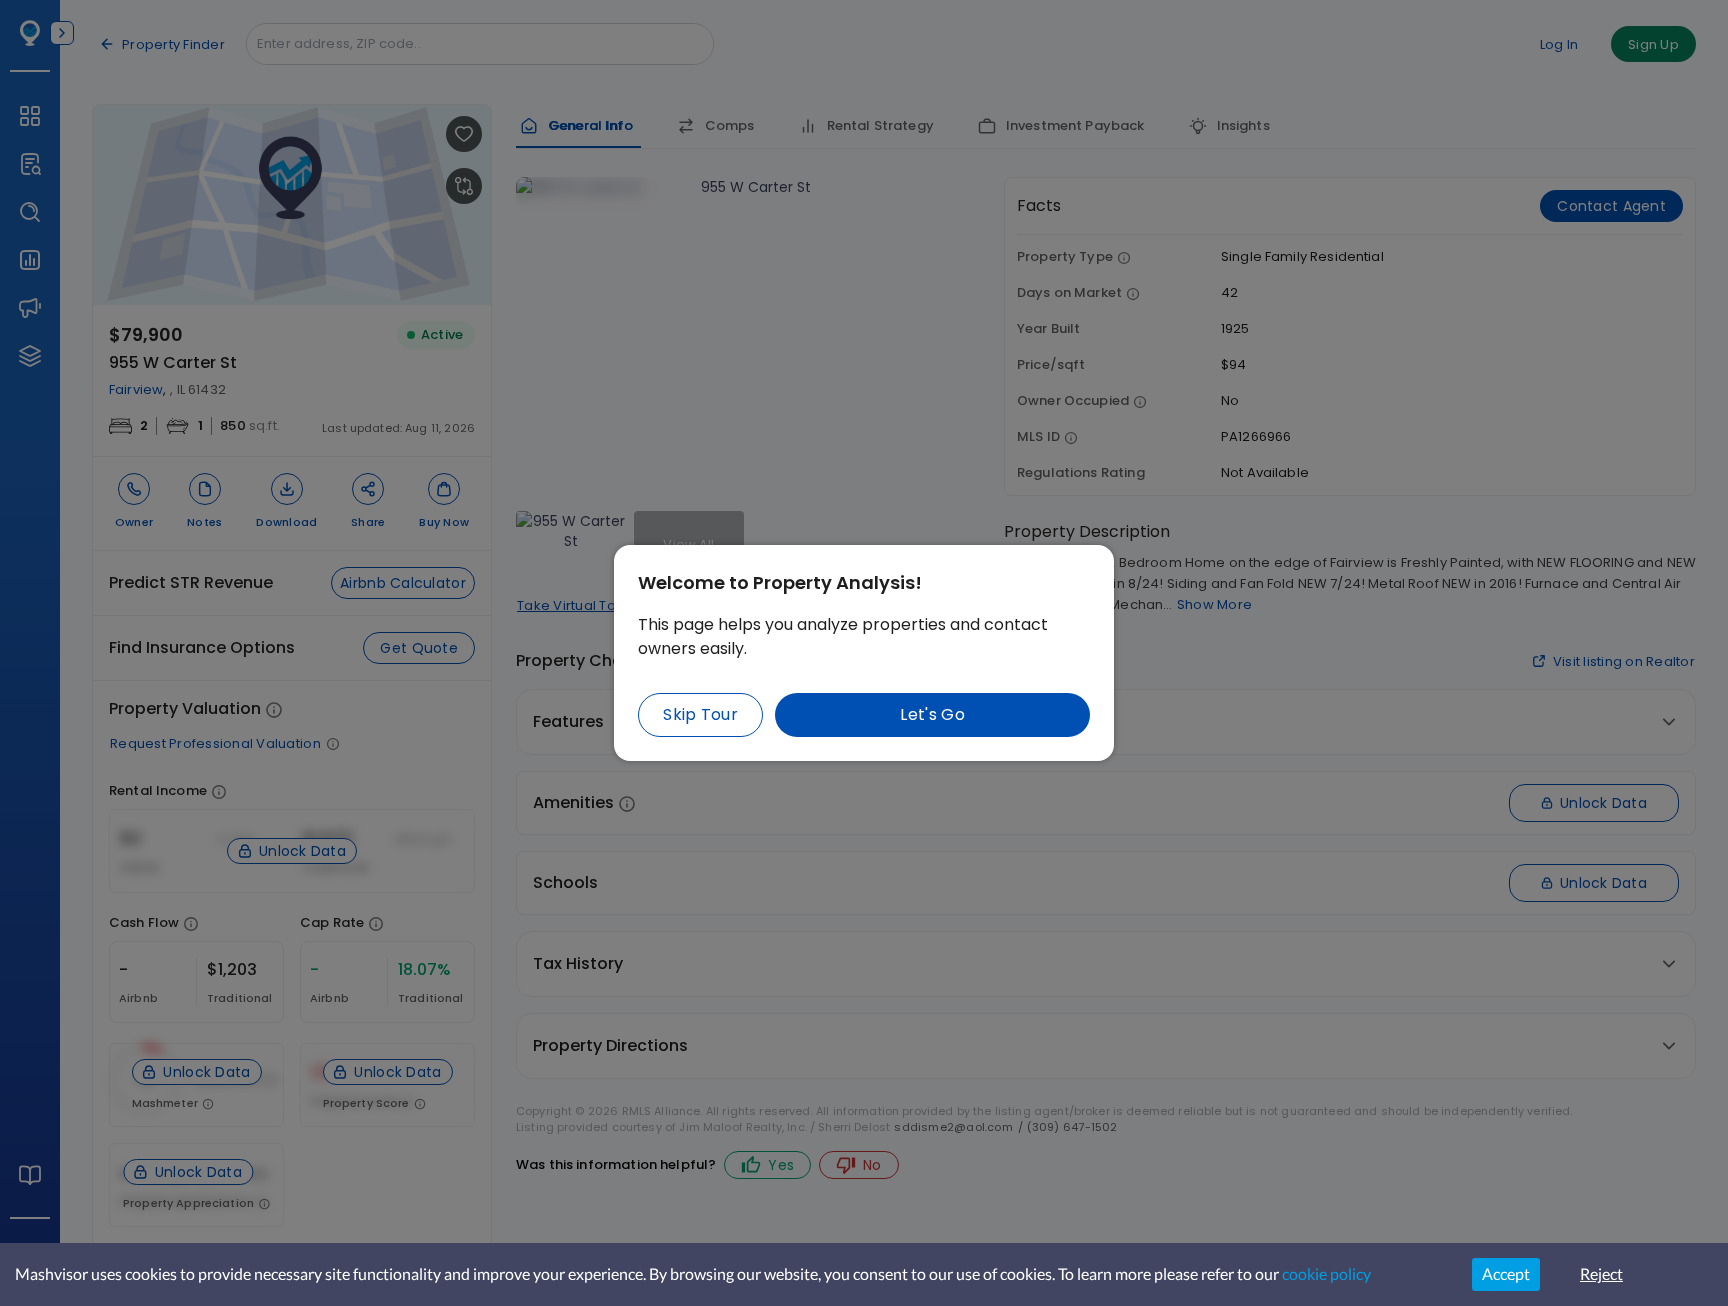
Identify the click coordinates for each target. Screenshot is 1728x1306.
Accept (1506, 1273)
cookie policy (1326, 1273)
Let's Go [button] (932, 714)
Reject (1601, 1273)
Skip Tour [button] (700, 714)
